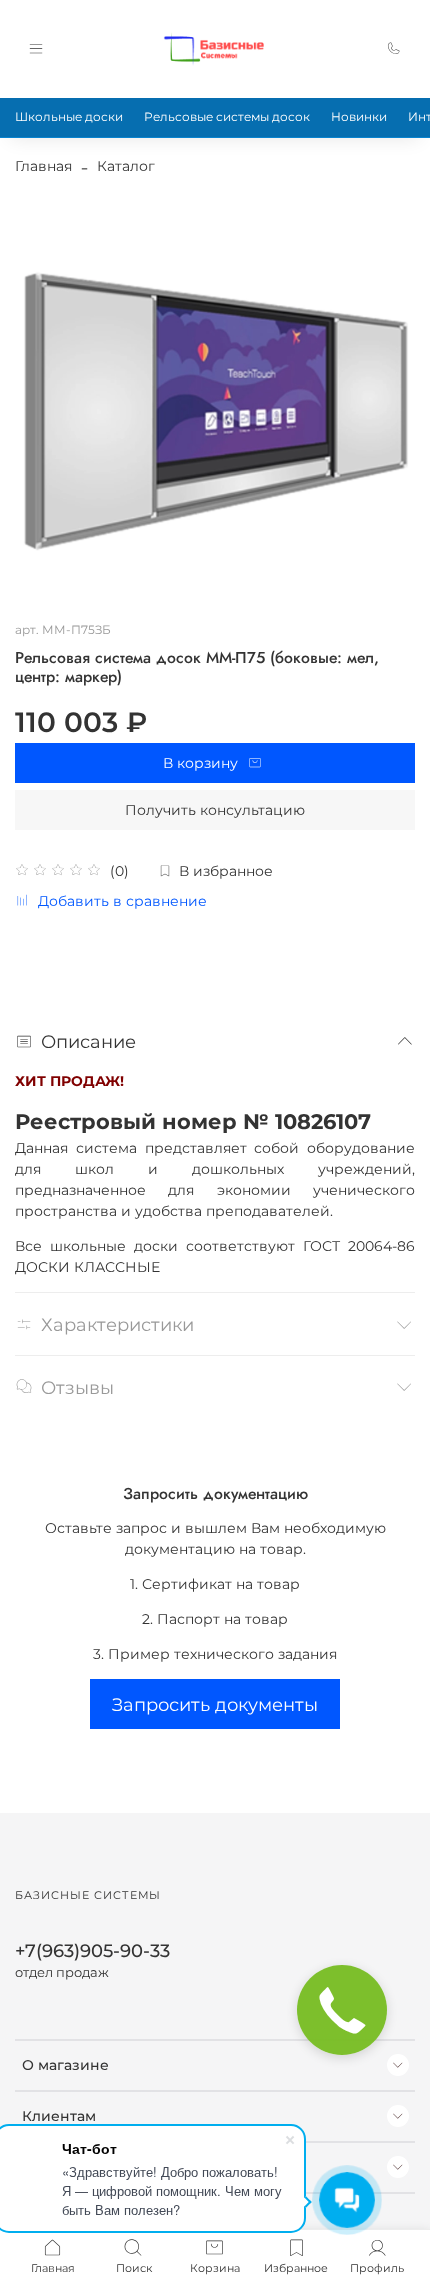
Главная (43, 166)
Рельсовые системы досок (227, 116)
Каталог (126, 166)
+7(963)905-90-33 (92, 1950)
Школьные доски (69, 116)
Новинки (359, 116)
